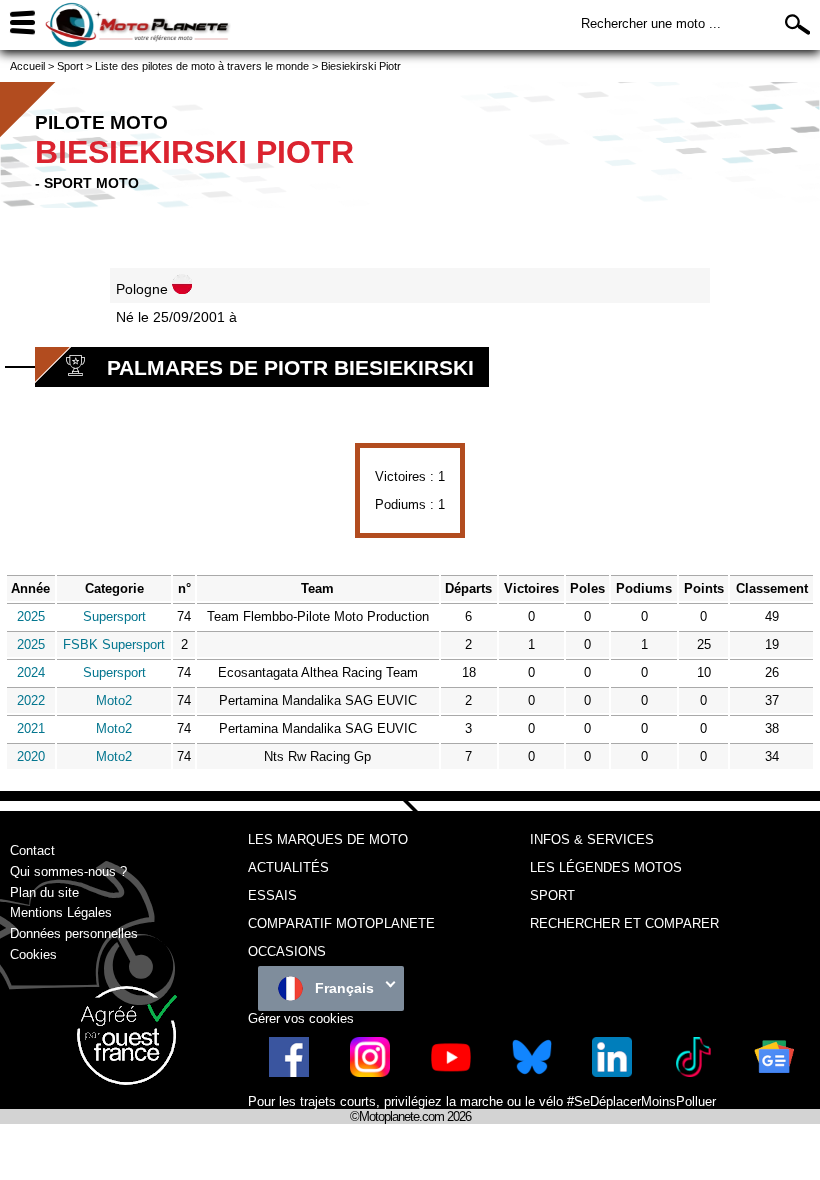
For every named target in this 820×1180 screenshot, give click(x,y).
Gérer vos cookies (301, 1018)
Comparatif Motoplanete (341, 923)
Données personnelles (74, 933)
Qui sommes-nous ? (68, 871)
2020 (31, 756)
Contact (32, 850)
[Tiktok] (693, 1072)
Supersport (114, 616)
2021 (31, 728)
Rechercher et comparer (624, 923)
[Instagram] (370, 1072)
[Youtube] (451, 1072)
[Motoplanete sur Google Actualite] (774, 1072)
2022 (31, 700)
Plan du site (44, 892)
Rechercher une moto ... (651, 23)
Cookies (33, 954)
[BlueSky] (532, 1072)
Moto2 (114, 700)
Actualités (288, 867)
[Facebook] (289, 1072)
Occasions (287, 951)
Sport (552, 895)
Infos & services (592, 839)
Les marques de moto (328, 839)
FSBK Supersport (114, 644)
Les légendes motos (606, 867)
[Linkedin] (612, 1072)
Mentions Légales (61, 912)
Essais (272, 895)
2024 (31, 672)
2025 (31, 616)
